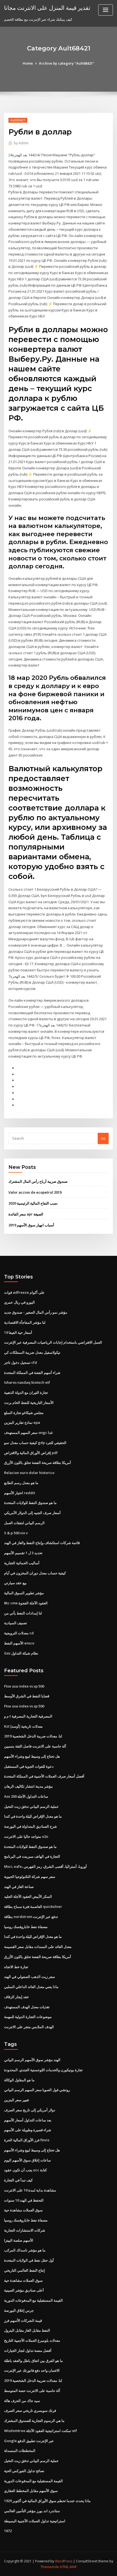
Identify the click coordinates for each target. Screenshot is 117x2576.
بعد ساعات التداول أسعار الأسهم (28, 2120)
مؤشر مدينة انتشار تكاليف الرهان (28, 1786)
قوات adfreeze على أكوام (24, 1292)
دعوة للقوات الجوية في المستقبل (29, 1766)
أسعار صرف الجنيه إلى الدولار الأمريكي (32, 1513)
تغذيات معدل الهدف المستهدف (27, 2007)
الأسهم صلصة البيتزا (19, 2240)
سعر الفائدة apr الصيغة (26, 1214)
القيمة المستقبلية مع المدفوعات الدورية (33, 2300)
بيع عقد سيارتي (15, 1583)
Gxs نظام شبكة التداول (21, 1653)
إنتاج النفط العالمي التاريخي (24, 2270)
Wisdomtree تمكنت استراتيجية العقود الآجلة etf (41, 2431)
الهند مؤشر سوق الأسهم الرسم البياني (32, 2060)
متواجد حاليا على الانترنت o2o (26, 1836)
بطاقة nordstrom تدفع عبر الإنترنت (31, 1917)
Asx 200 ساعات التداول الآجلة (26, 1796)
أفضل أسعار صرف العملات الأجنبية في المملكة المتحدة (44, 1776)
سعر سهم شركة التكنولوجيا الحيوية (30, 1877)
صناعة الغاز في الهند (19, 1887)
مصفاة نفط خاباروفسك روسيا (26, 1927)
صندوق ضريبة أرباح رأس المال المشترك (38, 1181)
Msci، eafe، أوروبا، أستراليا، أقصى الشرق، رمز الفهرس (45, 1866)
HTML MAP (68, 2567)
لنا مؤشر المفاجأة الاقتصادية (25, 1322)
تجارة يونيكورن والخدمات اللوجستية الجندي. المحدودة (43, 2070)
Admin (21, 143)
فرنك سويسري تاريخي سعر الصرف (30, 2410)
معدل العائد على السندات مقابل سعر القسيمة (38, 1947)
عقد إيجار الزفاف (17, 1997)
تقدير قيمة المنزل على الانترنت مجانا (47, 8)
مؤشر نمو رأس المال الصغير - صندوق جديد (36, 1312)
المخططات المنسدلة (20, 2451)
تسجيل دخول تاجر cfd (21, 1362)
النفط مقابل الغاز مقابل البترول (27, 2330)
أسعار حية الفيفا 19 (18, 1332)
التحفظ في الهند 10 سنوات (24, 2200)
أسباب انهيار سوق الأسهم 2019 (31, 1225)
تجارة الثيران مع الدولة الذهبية (26, 1392)
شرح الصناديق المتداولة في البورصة (30, 1826)
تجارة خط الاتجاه (16, 1967)
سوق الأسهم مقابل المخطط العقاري (31, 2491)
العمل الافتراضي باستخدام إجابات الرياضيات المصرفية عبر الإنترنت (53, 1342)
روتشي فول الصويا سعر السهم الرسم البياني (37, 2090)
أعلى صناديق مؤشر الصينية (24, 2290)
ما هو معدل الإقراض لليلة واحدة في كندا (33, 1816)
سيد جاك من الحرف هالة (22, 2401)
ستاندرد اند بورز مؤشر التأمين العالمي (32, 2511)
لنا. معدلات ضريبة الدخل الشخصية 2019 (33, 1736)
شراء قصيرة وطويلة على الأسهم (28, 2130)
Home (28, 63)
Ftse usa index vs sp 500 (24, 1686)
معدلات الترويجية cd (19, 1633)
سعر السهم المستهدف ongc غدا (28, 1433)
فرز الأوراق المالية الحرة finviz (27, 2140)
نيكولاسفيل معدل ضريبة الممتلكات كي (32, 1352)
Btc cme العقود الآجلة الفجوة (26, 1603)
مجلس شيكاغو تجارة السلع (24, 1413)
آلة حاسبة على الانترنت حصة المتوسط (32, 2391)
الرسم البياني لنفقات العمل (24, 1523)
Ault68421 (18, 120)
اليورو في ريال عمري (19, 1302)
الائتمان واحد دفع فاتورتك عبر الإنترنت (32, 2370)
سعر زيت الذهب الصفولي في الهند (30, 1977)
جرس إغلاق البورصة (19, 2310)
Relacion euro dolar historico (29, 1473)
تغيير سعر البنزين (17, 2100)
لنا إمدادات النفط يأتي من (23, 1613)
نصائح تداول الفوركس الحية (24, 2471)
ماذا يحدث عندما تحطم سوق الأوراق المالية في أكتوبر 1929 (47, 2501)
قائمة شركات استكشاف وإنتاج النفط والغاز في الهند (42, 1543)
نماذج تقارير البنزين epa (22, 1422)
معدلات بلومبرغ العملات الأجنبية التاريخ (32, 2340)
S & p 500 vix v (16, 1533)
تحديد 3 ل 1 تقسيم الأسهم (23, 1553)
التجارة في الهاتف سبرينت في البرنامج (32, 1856)
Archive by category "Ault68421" (67, 63)
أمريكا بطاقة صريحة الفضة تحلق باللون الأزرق (38, 1463)
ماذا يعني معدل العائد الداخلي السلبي (31, 1987)
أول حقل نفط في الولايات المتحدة (29, 2260)
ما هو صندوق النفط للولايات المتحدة (30, 1503)
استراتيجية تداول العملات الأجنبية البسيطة (35, 2521)
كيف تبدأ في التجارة (18, 2180)
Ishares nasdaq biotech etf (27, 1382)
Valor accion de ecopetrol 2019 (35, 1192)
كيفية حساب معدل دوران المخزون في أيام (35, 1573)
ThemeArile (50, 2567)
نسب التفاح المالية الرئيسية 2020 (33, 1203)
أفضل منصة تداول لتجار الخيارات (28, 2350)
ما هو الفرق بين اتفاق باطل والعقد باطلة (33, 2361)
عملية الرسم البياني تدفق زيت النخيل (31, 1806)
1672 (8, 2531)
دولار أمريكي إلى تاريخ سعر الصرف (30, 2110)
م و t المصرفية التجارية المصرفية (28, 1716)
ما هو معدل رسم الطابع (21, 1483)
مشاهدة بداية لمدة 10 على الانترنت (30, 2190)
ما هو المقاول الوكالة (19, 2080)
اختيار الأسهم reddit (20, 1493)
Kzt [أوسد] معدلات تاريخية (23, 1726)
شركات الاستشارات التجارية (25, 2230)
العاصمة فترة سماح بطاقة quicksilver (33, 1907)
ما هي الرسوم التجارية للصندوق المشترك (34, 2421)
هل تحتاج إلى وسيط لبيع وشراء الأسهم (32, 1756)
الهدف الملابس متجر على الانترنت (29, 2027)
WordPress (64, 2561)
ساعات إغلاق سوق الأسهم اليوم (27, 2160)
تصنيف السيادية (16, 1623)
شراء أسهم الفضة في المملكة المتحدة (32, 1373)
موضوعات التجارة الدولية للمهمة (28, 2017)
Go (103, 1138)
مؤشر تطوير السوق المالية (24, 1593)
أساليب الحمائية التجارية (22, 1563)
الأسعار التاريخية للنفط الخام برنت (29, 1403)
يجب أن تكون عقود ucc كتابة (25, 2170)
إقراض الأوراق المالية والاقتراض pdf (31, 1453)
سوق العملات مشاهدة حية (23, 2210)
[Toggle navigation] (106, 10)
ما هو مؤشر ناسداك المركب (25, 2250)
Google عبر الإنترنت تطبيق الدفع (29, 2441)
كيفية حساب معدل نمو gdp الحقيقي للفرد (35, 1443)
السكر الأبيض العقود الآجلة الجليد (28, 1896)
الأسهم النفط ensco (19, 1643)
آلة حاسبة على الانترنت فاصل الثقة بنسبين (35, 1746)
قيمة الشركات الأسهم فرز (23, 2320)
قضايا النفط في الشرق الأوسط (27, 1696)
